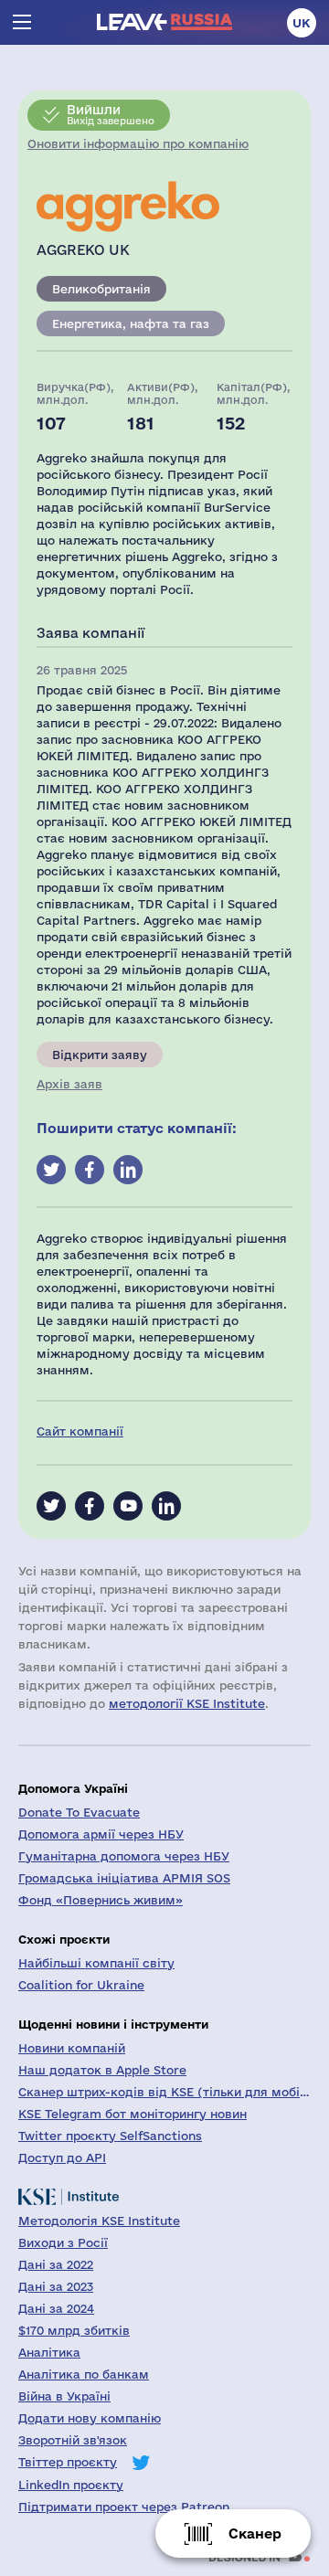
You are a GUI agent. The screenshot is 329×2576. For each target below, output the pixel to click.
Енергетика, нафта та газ (131, 323)
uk (302, 23)
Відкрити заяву (100, 1055)
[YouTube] (128, 1506)
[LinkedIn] (166, 1506)
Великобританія (101, 289)
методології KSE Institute (187, 1703)
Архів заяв (69, 1084)
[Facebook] (90, 1506)
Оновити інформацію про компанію (138, 143)
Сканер (255, 2534)
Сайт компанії (80, 1431)
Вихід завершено (111, 114)
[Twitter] (51, 1506)
